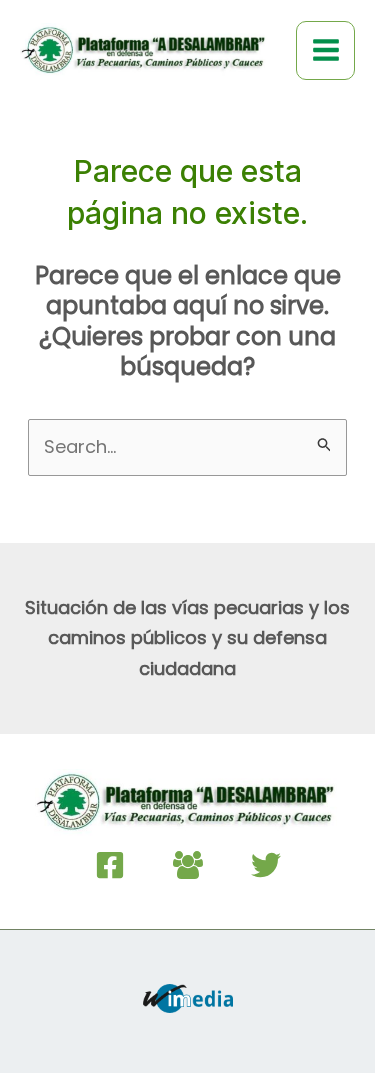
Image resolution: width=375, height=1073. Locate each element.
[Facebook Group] (188, 865)
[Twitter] (266, 865)
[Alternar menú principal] (325, 50)
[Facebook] (110, 865)
